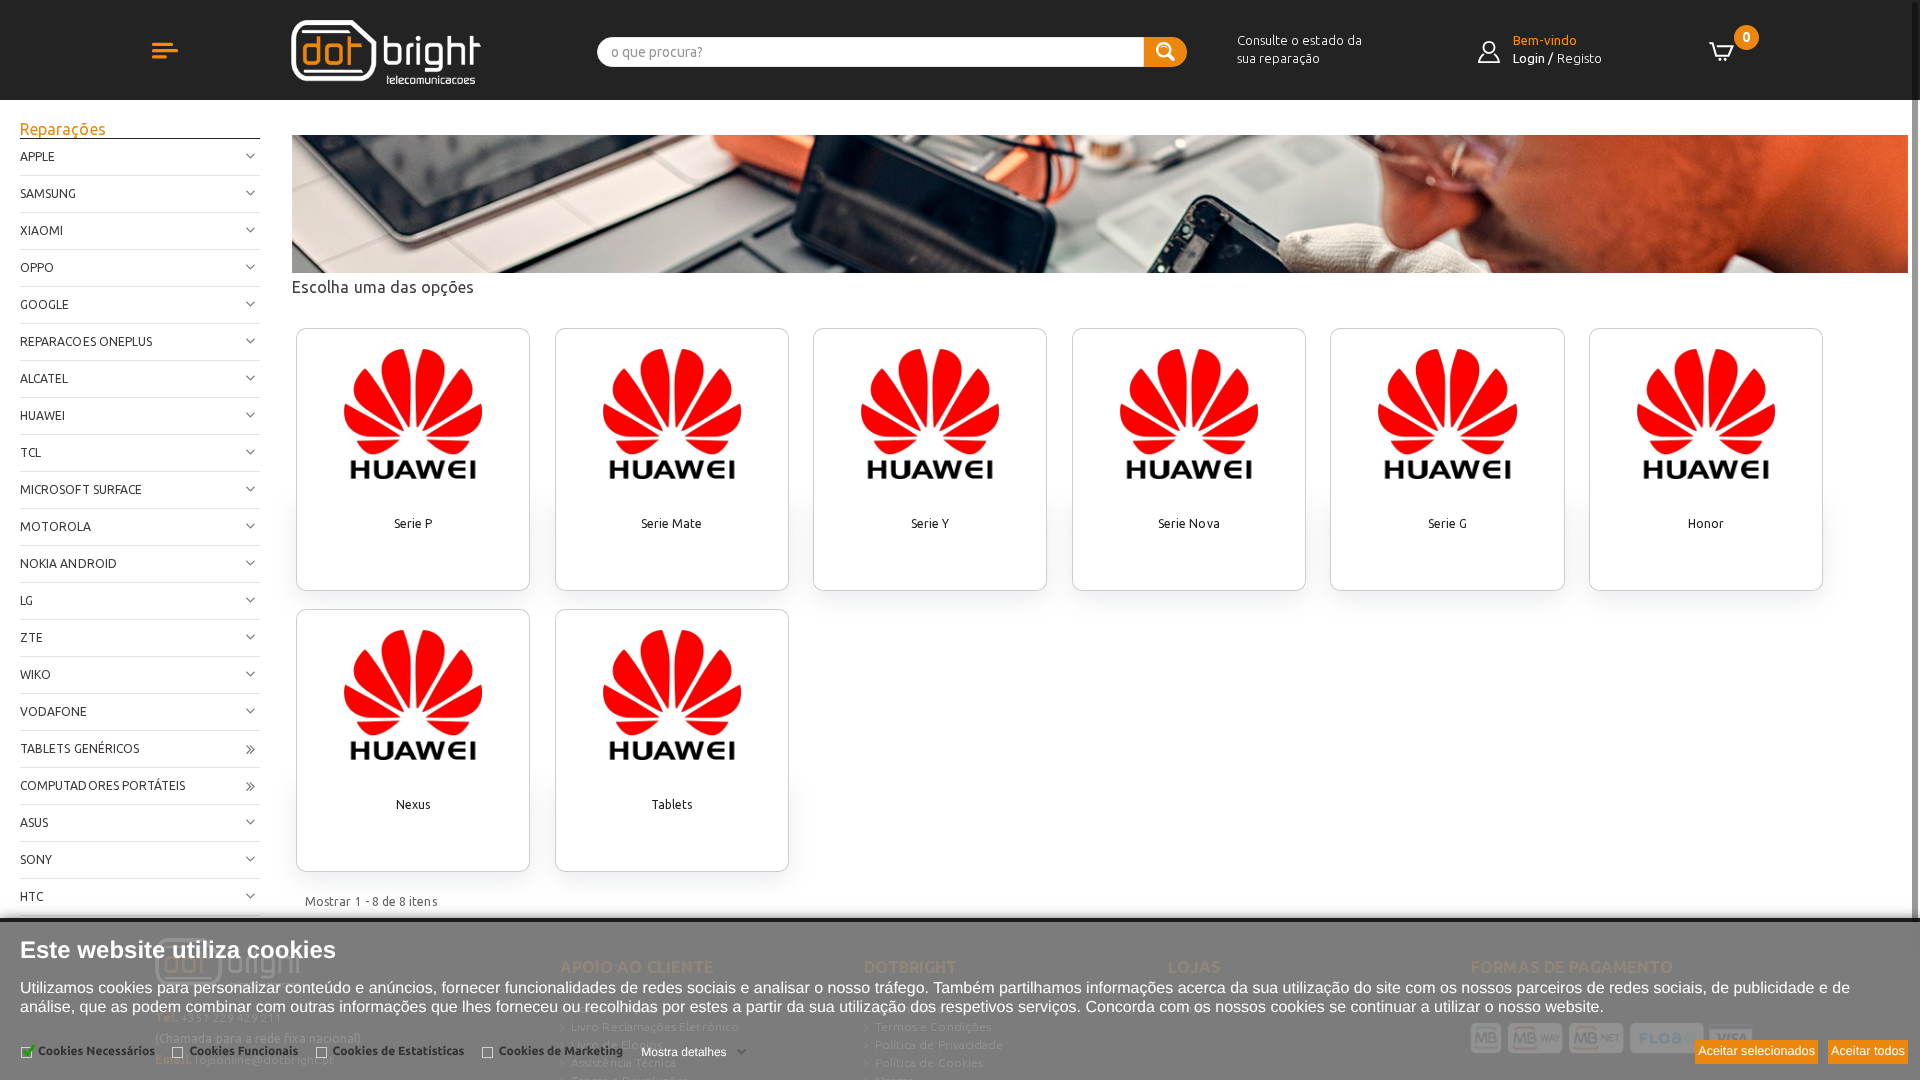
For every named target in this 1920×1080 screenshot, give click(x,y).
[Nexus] (413, 695)
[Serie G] (1447, 414)
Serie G (1447, 523)
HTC (31, 896)
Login (1529, 58)
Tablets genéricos (79, 748)
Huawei (42, 415)
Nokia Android (68, 563)
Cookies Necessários (96, 1051)
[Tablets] (672, 695)
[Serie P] (413, 414)
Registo (1579, 58)
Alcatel (44, 378)
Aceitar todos (1868, 1051)
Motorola (56, 526)
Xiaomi (41, 230)
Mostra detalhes (683, 1052)
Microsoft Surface (81, 489)
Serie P (413, 523)
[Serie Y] (930, 414)
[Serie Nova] (1189, 414)
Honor (1706, 523)
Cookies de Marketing (561, 1051)
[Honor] (1706, 414)
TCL (30, 452)
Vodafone (54, 711)
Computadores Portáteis (102, 785)
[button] (185, 72)
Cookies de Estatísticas (399, 1051)
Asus (34, 822)
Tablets (671, 804)
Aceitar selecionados (1756, 1051)
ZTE (31, 637)
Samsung (48, 193)
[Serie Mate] (672, 414)
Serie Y (930, 523)
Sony (36, 859)
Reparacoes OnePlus (86, 341)
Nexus (413, 804)
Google (44, 304)
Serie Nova (1189, 523)
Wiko (35, 674)
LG (26, 600)
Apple (37, 156)
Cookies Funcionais (243, 1051)
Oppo (37, 267)
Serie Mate (672, 523)
